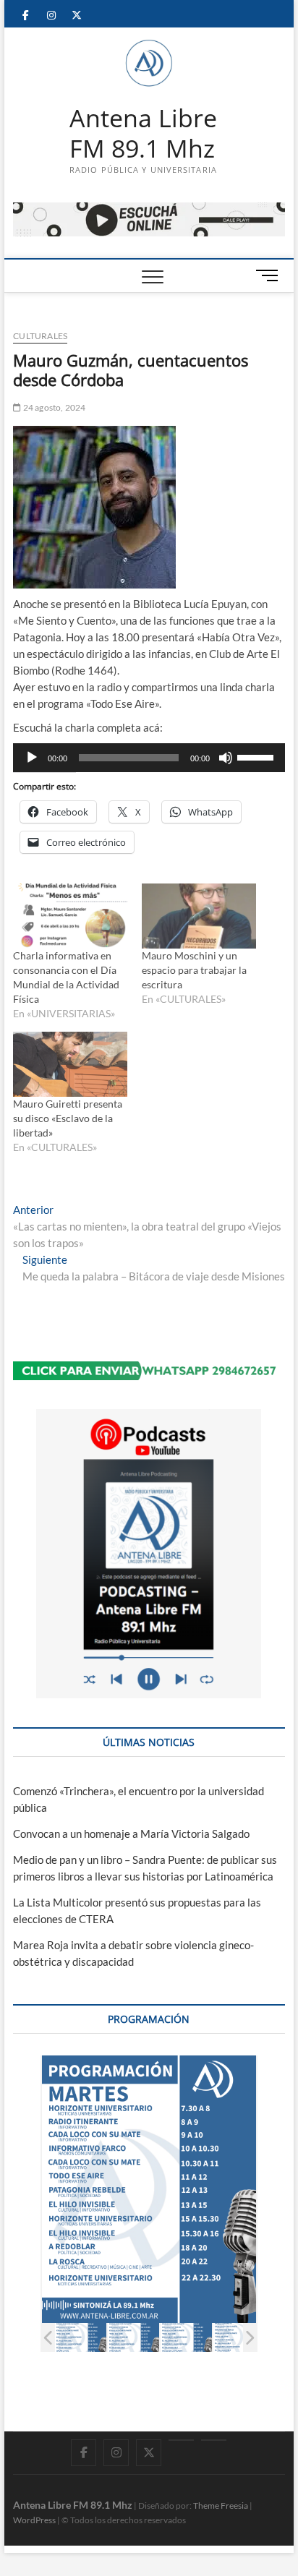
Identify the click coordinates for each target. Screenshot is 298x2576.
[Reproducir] (32, 758)
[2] (133, 2337)
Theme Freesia (221, 2506)
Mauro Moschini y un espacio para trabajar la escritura (194, 970)
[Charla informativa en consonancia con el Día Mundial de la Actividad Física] (70, 916)
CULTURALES (40, 336)
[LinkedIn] (181, 2440)
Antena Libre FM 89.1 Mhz (143, 133)
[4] (239, 2337)
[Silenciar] (226, 758)
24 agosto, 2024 (53, 407)
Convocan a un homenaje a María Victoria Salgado (131, 1833)
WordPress (34, 2520)
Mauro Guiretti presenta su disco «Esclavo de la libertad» (68, 1118)
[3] (186, 2337)
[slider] (257, 756)
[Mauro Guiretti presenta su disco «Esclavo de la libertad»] (70, 1064)
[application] (149, 758)
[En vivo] (214, 2440)
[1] (81, 2337)
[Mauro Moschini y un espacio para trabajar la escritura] (199, 916)
